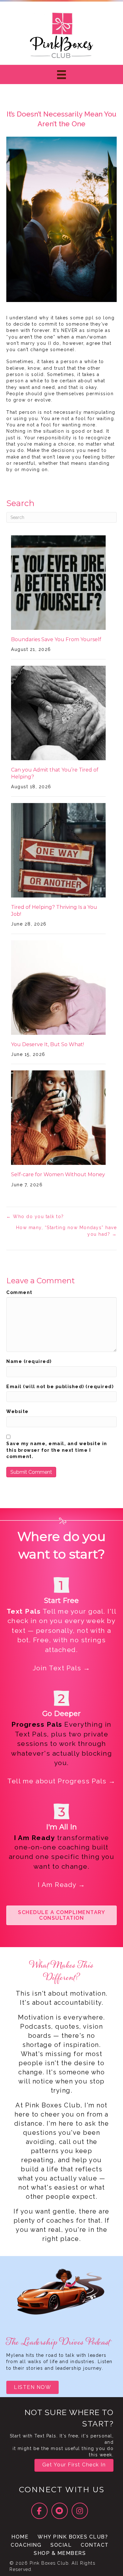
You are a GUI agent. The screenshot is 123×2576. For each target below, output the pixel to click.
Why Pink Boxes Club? (73, 2537)
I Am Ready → (62, 1885)
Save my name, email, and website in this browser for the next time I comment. (57, 1450)
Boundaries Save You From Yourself (56, 639)
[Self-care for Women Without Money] (58, 1117)
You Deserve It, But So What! (47, 1044)
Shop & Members (60, 2553)
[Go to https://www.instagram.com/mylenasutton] (80, 2511)
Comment (19, 1292)
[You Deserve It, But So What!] (58, 987)
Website (18, 1411)
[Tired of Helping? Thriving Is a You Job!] (58, 850)
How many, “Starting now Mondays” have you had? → (66, 1231)
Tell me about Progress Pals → (61, 1781)
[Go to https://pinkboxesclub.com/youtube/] (60, 2511)
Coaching (26, 2545)
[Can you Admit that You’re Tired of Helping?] (58, 712)
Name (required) (29, 1361)
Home (20, 2537)
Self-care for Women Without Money (58, 1174)
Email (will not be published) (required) (60, 1387)
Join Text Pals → (62, 1668)
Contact (95, 2545)
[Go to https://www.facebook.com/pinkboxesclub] (39, 2511)
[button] (61, 1915)
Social (61, 2545)
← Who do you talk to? (35, 1217)
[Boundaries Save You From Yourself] (58, 582)
